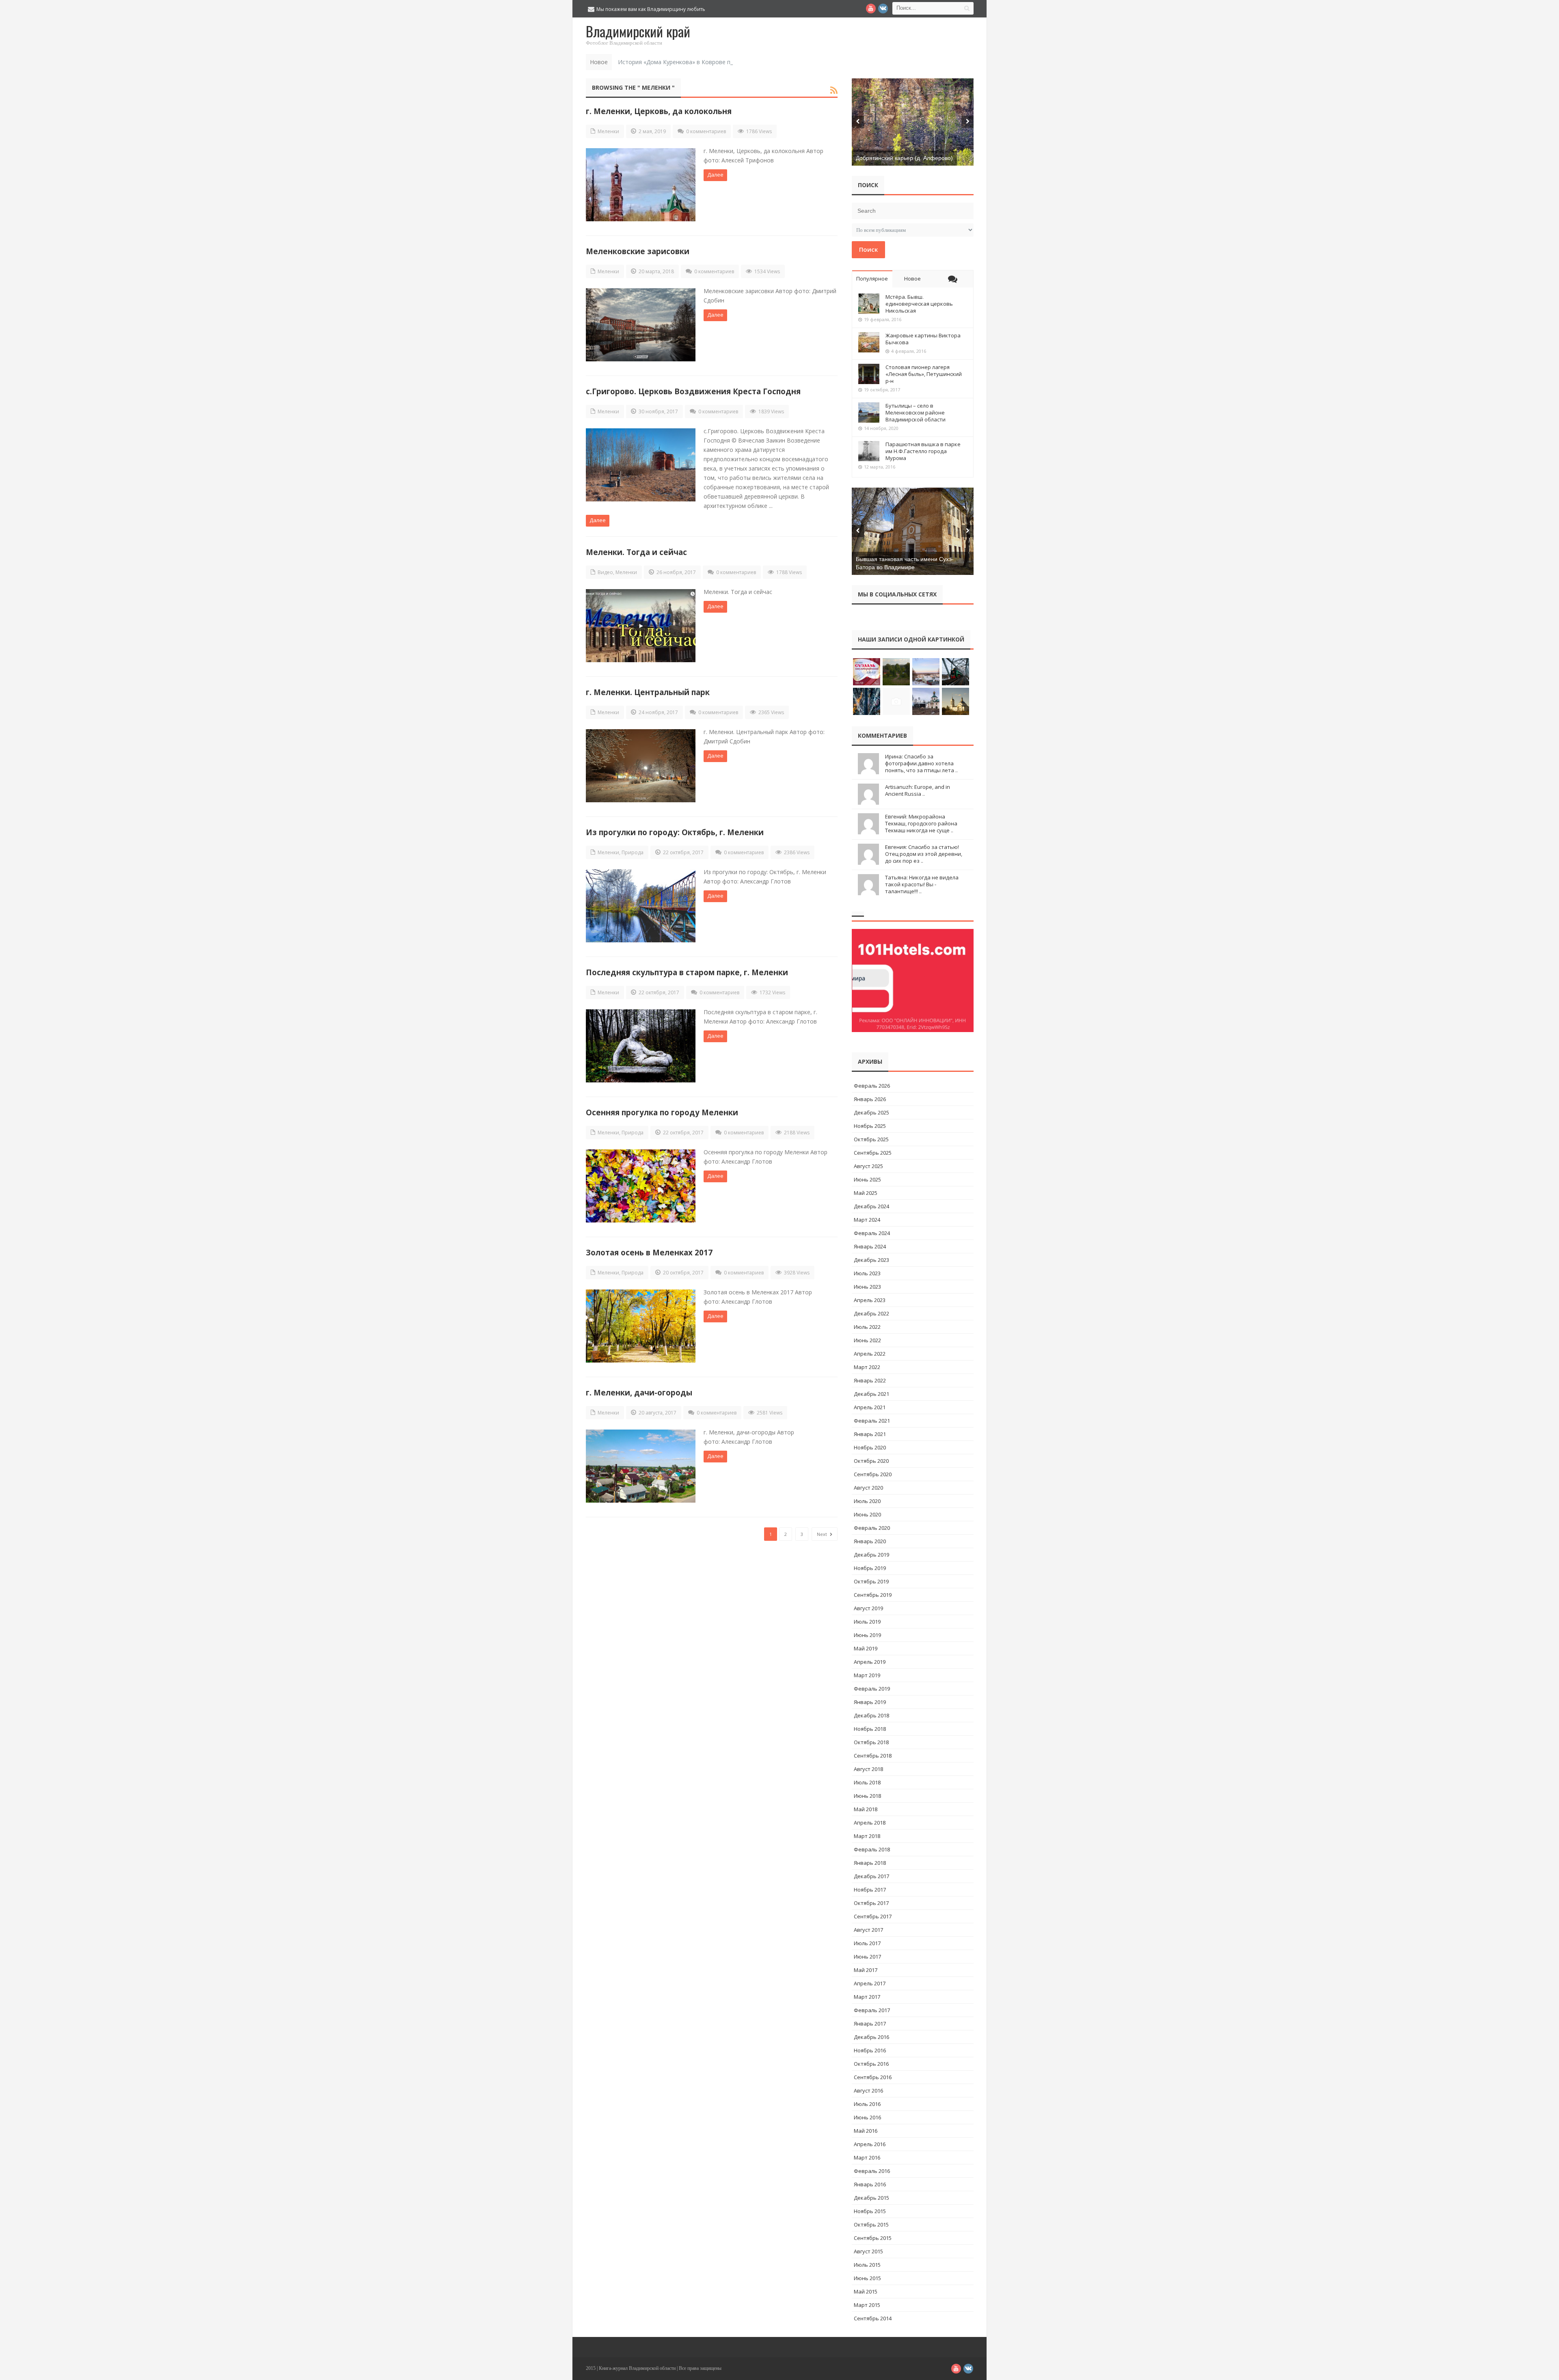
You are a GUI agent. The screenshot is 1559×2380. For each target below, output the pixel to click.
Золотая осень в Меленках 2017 (649, 1252)
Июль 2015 (867, 2265)
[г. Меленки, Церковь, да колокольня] (641, 185)
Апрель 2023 (870, 1300)
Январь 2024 (870, 1246)
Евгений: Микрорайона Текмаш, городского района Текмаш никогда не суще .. (921, 823)
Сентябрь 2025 (873, 1153)
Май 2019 (866, 1648)
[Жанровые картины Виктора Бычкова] (869, 342)
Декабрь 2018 (871, 1715)
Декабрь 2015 (871, 2198)
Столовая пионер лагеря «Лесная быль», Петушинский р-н (924, 374)
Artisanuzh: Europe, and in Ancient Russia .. (918, 790)
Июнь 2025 (867, 1179)
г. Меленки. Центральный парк (648, 692)
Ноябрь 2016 (870, 2050)
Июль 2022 (867, 1327)
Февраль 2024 (872, 1233)
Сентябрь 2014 (873, 2318)
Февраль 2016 (872, 2171)
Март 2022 (867, 1367)
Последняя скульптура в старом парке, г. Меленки (687, 972)
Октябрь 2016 (871, 2064)
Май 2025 (866, 1193)
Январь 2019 (870, 1702)
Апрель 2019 (870, 1662)
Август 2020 (868, 1488)
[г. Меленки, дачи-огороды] (641, 1466)
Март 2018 (867, 1836)
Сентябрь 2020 (873, 1474)
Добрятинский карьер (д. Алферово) (904, 158)
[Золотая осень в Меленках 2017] (641, 1326)
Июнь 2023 (867, 1287)
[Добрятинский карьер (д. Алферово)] (913, 122)
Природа (633, 852)
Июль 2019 (867, 1622)
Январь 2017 (870, 2024)
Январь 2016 (870, 2184)
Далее (715, 175)
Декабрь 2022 (871, 1313)
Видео (605, 572)
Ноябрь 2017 (870, 1890)
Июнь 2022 (867, 1340)
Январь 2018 (870, 1863)
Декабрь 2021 (871, 1394)
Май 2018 (866, 1809)
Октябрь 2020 (871, 1461)
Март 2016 (867, 2158)
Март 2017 (867, 1997)
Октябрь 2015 (871, 2225)
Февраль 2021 (872, 1421)
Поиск (868, 249)
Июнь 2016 (867, 2117)
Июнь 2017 (867, 1957)
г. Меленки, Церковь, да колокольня (659, 111)
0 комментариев (706, 131)
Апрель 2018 (870, 1823)
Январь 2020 (870, 1541)
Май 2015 (866, 2291)
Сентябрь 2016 (873, 2077)
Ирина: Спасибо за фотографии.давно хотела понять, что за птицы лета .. (921, 763)
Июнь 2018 (867, 1796)
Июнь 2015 (867, 2278)
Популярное (872, 279)
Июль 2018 (867, 1782)
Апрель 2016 (870, 2144)
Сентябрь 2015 (873, 2238)
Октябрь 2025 (871, 1139)
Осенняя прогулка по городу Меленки (662, 1112)
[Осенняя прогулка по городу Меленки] (641, 1186)
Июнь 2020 (867, 1514)
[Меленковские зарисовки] (641, 325)
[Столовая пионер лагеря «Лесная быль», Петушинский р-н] (869, 374)
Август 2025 (868, 1166)
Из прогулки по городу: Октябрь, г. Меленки (675, 832)
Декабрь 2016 (871, 2037)
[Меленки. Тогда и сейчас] (641, 626)
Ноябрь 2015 (870, 2211)
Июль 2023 (867, 1273)
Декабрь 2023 (871, 1260)
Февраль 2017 (872, 2010)
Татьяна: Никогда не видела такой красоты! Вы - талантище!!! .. (922, 884)
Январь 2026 (870, 1099)
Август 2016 (868, 2091)
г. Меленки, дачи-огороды (639, 1392)
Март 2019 (867, 1675)
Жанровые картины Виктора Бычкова (923, 339)
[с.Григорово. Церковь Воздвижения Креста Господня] (641, 465)
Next (823, 1534)
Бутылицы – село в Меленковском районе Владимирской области (916, 413)
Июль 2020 (867, 1501)
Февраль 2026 (872, 1086)
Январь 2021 (870, 1434)
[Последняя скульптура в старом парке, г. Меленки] (641, 1046)
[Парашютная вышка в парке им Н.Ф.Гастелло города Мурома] (869, 451)
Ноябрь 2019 (870, 1568)
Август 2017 (868, 1930)
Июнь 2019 (867, 1635)
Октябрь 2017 (871, 1903)
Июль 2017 (867, 1943)
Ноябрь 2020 (870, 1447)
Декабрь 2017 (871, 1876)
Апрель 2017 (870, 1983)
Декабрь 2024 (871, 1206)
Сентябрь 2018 (873, 1756)
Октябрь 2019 (871, 1581)
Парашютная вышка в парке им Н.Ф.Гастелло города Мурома (923, 451)
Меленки (608, 131)
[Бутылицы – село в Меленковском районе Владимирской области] (869, 413)
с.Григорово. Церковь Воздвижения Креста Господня (693, 391)
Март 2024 (867, 1220)
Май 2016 (866, 2131)
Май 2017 (866, 1970)
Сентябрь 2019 (873, 1595)
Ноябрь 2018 (870, 1729)
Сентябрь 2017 (873, 1916)
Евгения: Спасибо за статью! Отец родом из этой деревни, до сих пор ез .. (924, 854)
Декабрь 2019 (871, 1555)
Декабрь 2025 (871, 1112)
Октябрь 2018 (871, 1742)
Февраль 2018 (872, 1849)
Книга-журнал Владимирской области (637, 2368)
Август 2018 (868, 1769)
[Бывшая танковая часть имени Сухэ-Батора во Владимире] (913, 531)
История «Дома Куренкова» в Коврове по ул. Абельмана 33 (701, 62)
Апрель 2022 (870, 1354)
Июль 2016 (867, 2104)
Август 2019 (868, 1608)
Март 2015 (867, 2305)
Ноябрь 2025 (870, 1126)
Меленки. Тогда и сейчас (636, 552)
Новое (912, 279)
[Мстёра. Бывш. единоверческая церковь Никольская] (869, 304)
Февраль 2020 (872, 1528)
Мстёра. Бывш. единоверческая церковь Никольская (919, 304)
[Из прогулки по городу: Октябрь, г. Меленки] (641, 906)
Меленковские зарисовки (638, 251)
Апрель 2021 (870, 1407)
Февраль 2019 (872, 1689)
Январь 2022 (870, 1380)
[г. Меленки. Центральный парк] (641, 766)
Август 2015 (868, 2251)
